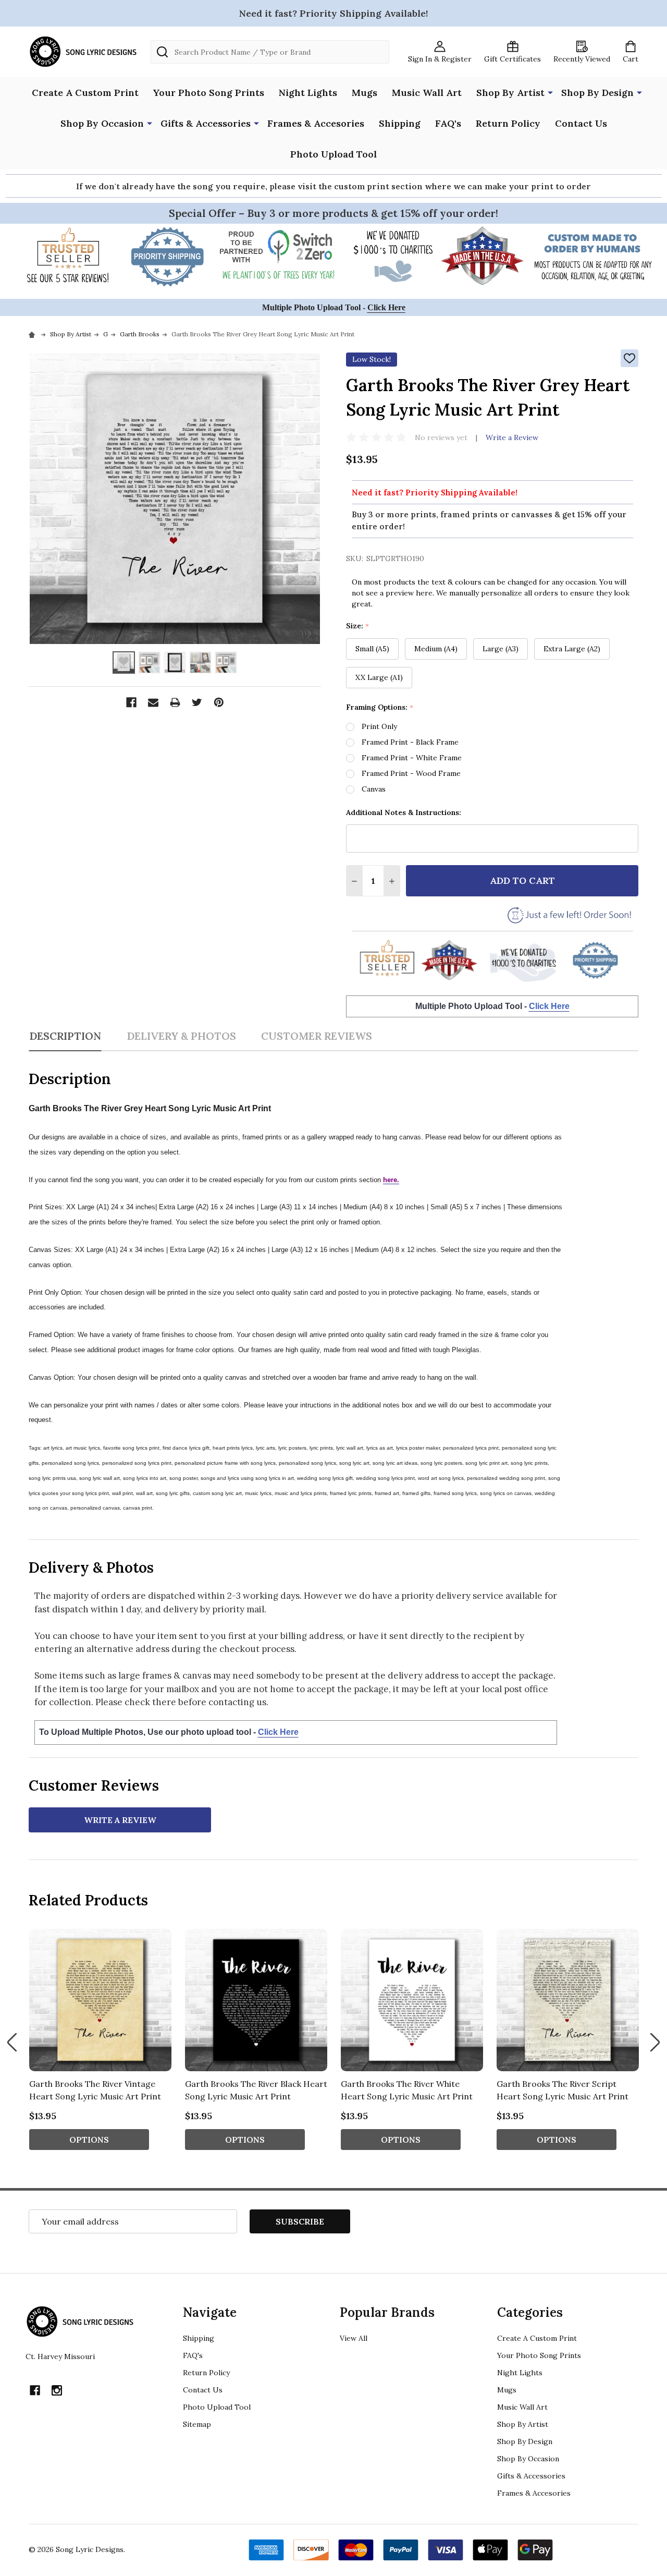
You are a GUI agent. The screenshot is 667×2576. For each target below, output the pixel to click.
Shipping (400, 123)
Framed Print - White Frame (412, 758)
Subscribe (300, 2221)
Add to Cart (522, 880)
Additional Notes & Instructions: (404, 812)
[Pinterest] (219, 702)
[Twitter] (197, 702)
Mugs (365, 93)
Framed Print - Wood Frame (411, 773)
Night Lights (308, 93)
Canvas (374, 789)
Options (89, 2140)
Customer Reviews (317, 1036)
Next (655, 2042)
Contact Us (581, 123)
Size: (358, 626)
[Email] (153, 702)
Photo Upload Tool (333, 154)
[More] (550, 92)
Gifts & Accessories (206, 123)
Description (65, 1036)
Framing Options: (380, 707)
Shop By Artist (510, 93)
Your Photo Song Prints (209, 93)
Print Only (379, 726)
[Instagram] (57, 2390)
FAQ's (448, 123)
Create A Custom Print (85, 93)
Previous (12, 2042)
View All (354, 2338)
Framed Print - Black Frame (410, 742)
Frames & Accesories (316, 123)
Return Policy (508, 123)
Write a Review (512, 438)
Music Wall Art (427, 93)
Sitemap (197, 2424)
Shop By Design (597, 93)
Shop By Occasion (102, 123)
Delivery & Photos (181, 1036)
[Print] (175, 702)
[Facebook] (131, 702)
